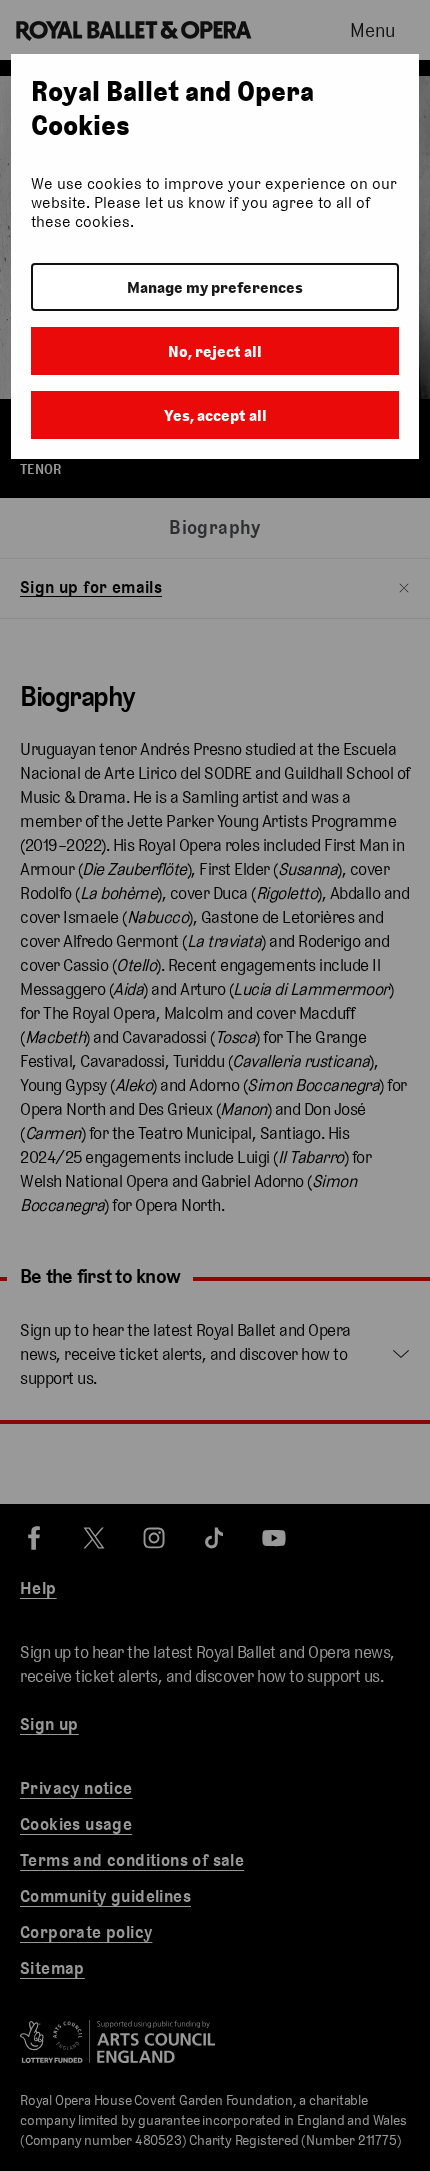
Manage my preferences (215, 287)
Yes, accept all (215, 415)
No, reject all (215, 351)
